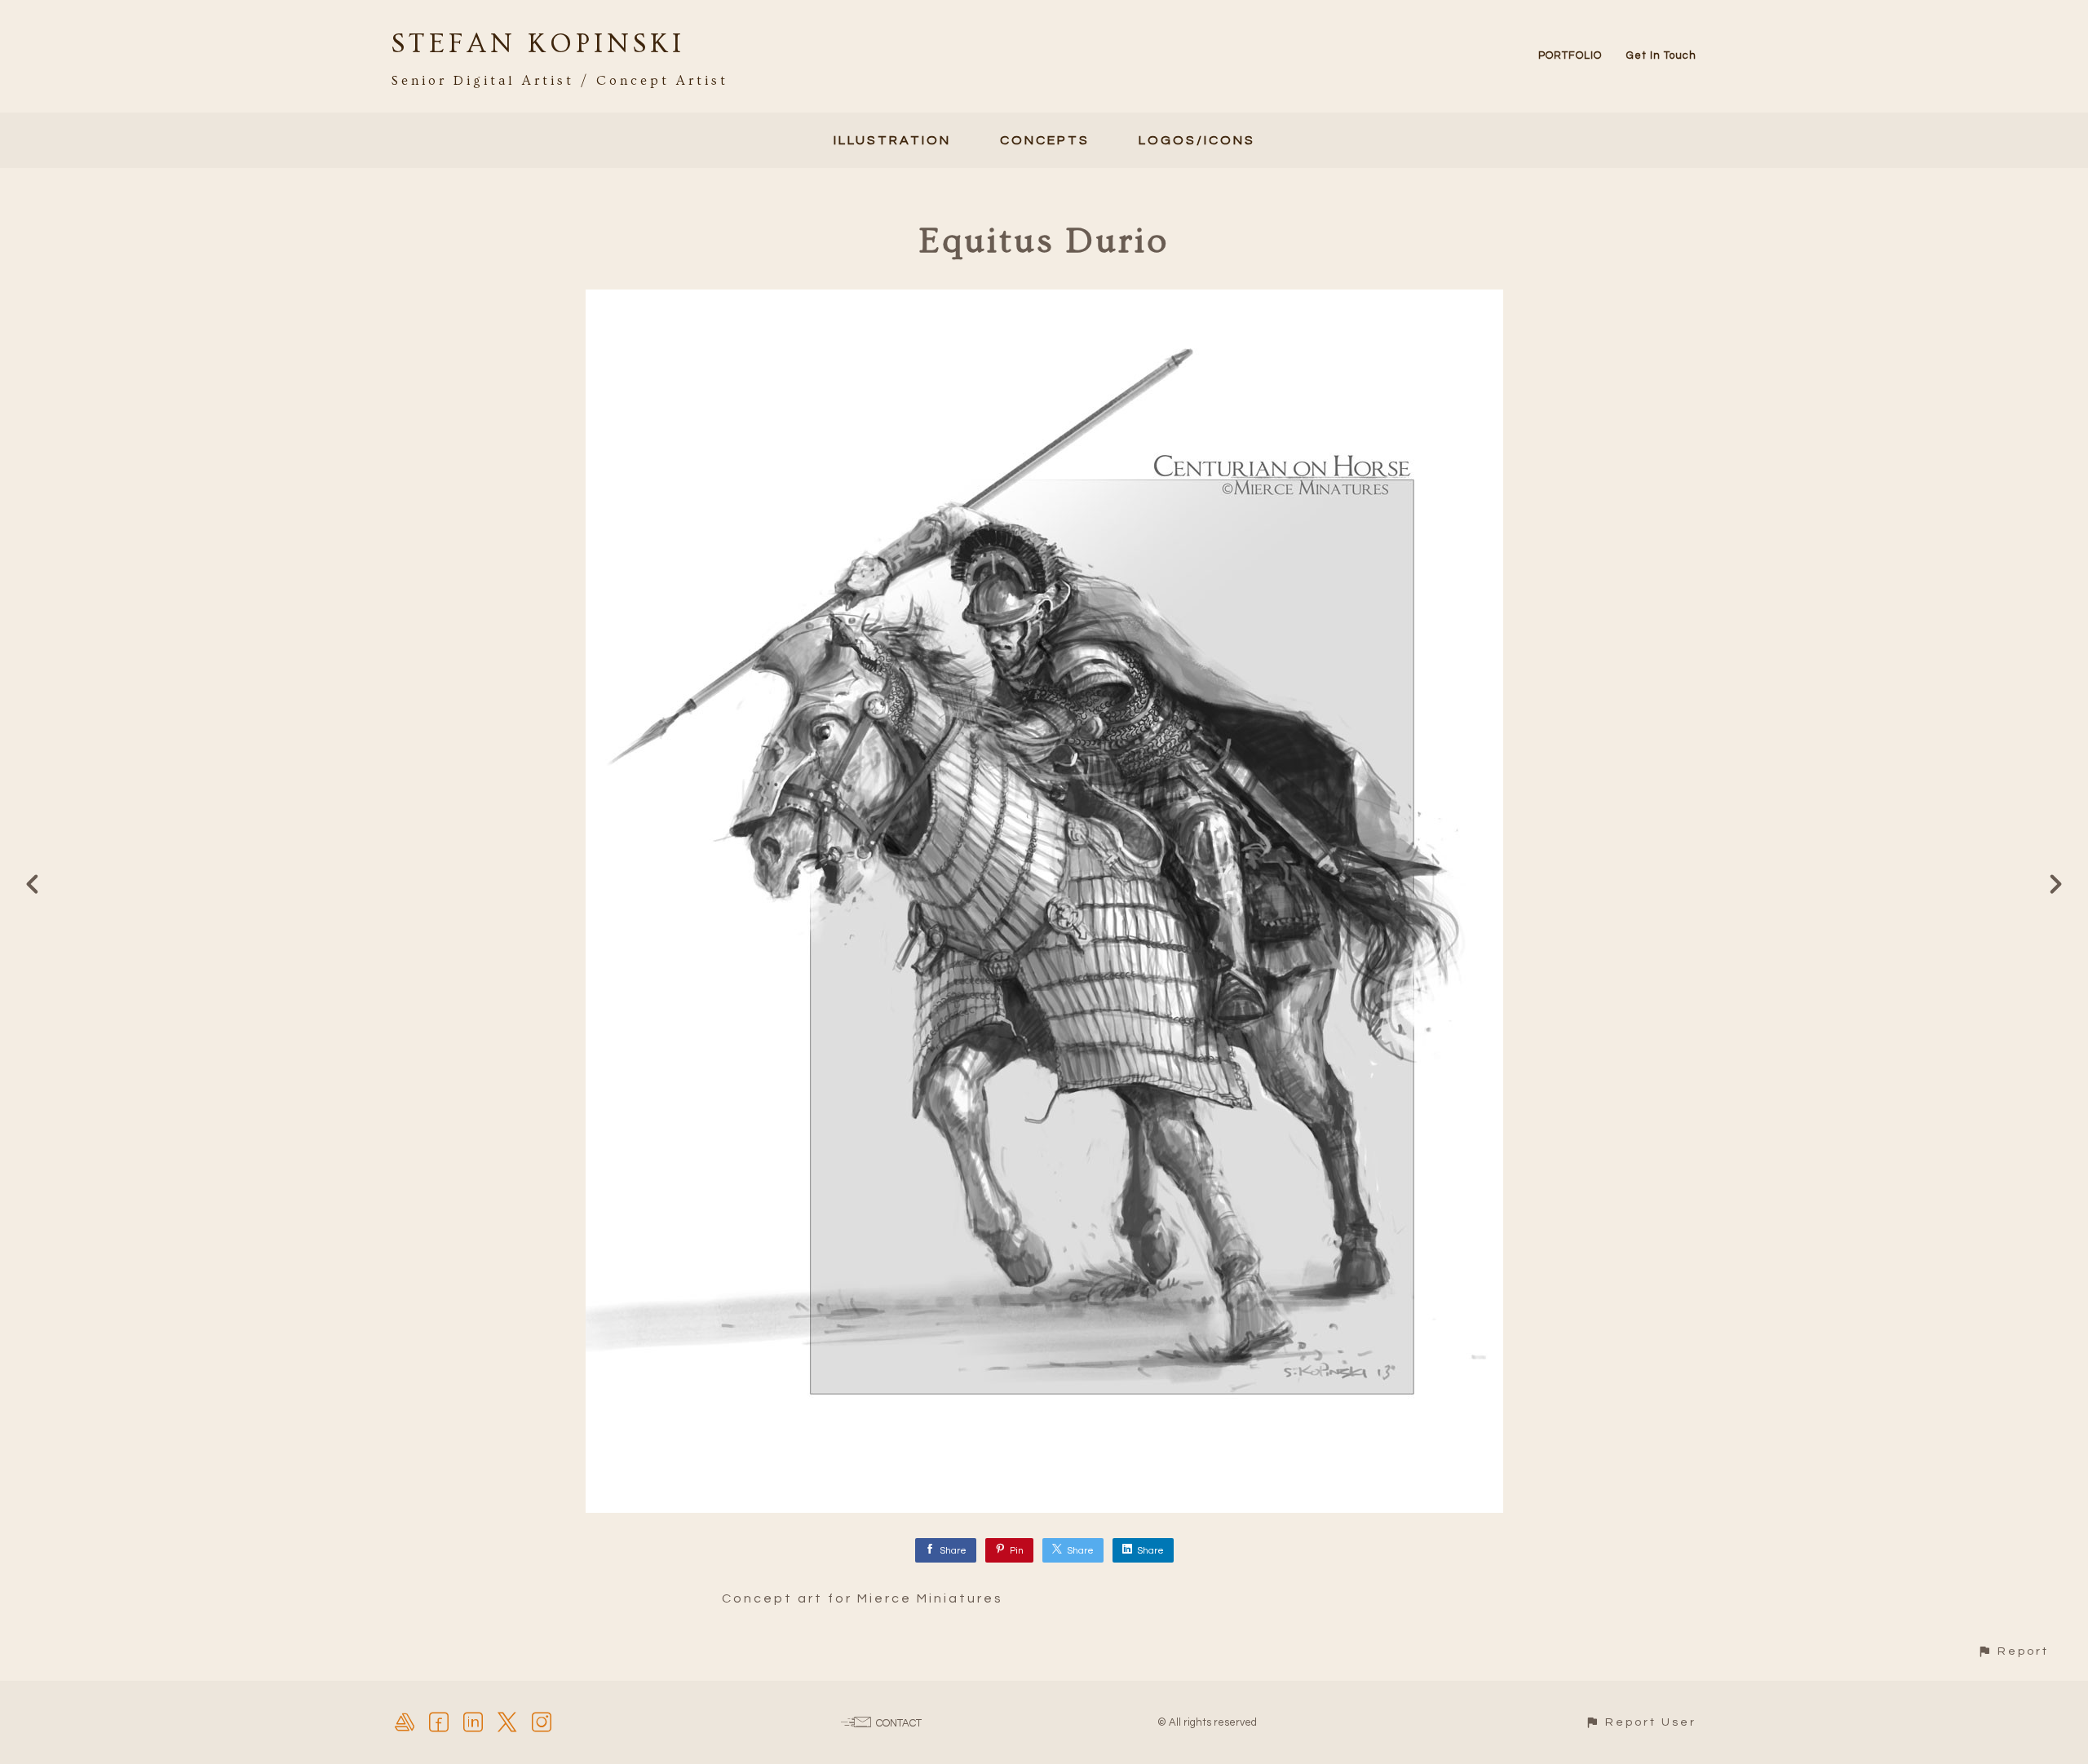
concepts (1045, 140)
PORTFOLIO (1570, 55)
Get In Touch (1661, 55)
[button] (2013, 1651)
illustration (892, 140)
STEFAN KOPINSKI (538, 44)
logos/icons (1197, 140)
